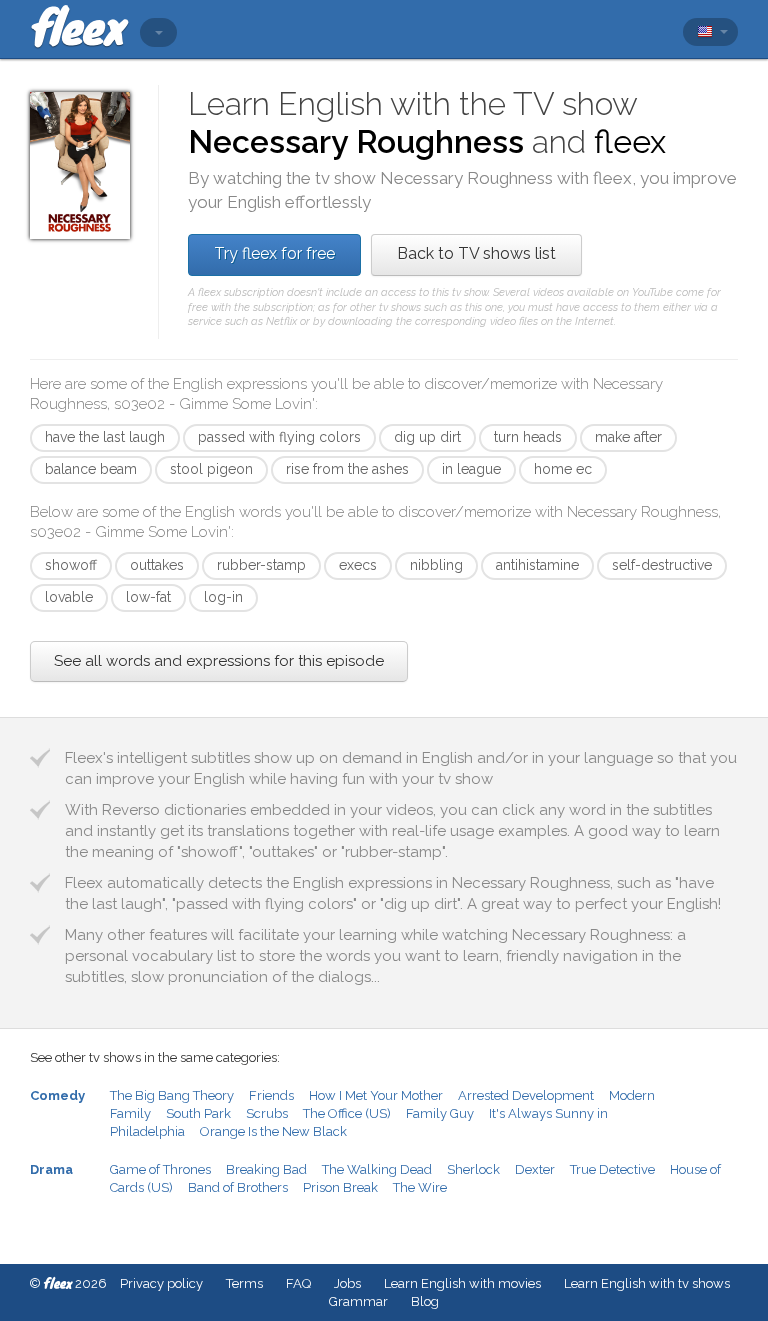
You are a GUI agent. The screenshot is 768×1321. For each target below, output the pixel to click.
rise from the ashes (347, 469)
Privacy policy (161, 1283)
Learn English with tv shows (647, 1283)
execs (358, 565)
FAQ (298, 1283)
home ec (563, 469)
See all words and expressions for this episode (219, 661)
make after (628, 437)
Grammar (358, 1301)
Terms (244, 1283)
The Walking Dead (377, 1169)
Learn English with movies (462, 1283)
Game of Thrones (160, 1169)
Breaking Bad (266, 1169)
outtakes (157, 565)
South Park (198, 1113)
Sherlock (473, 1169)
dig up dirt (427, 437)
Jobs (347, 1283)
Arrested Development (526, 1095)
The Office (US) (347, 1113)
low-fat (148, 597)
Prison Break (340, 1187)
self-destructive (662, 565)
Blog (425, 1301)
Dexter (535, 1169)
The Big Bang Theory (172, 1095)
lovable (69, 597)
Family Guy (440, 1113)
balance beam (91, 469)
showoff (71, 565)
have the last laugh (105, 437)
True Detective (612, 1169)
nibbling (436, 565)
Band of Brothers (238, 1187)
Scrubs (267, 1113)
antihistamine (537, 565)
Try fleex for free (274, 253)
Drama (51, 1169)
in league (471, 469)
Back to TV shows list (476, 253)
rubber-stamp (261, 565)
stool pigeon (211, 469)
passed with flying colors (279, 437)
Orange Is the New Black (273, 1131)
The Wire (420, 1187)
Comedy (57, 1095)
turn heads (528, 437)
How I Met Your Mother (376, 1095)
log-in (223, 597)
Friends (271, 1095)
